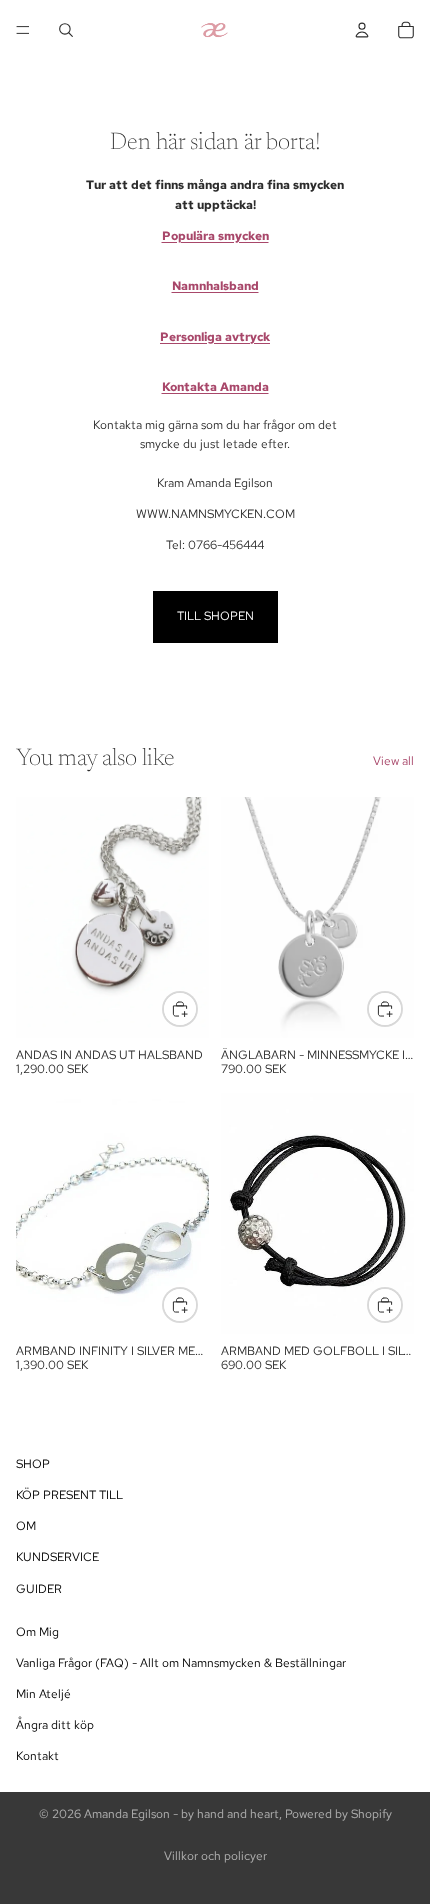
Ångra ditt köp (55, 1726)
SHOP (33, 1464)
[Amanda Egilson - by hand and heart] (214, 30)
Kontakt (37, 1757)
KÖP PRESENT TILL (69, 1495)
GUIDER (39, 1589)
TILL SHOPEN (215, 616)
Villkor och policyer (215, 1856)
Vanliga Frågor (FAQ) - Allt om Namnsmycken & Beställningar (181, 1663)
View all (393, 761)
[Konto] (362, 30)
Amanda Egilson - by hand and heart (181, 1814)
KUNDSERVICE (57, 1558)
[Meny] (23, 30)
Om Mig (37, 1632)
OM (26, 1526)
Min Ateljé (43, 1694)
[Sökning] (66, 30)
